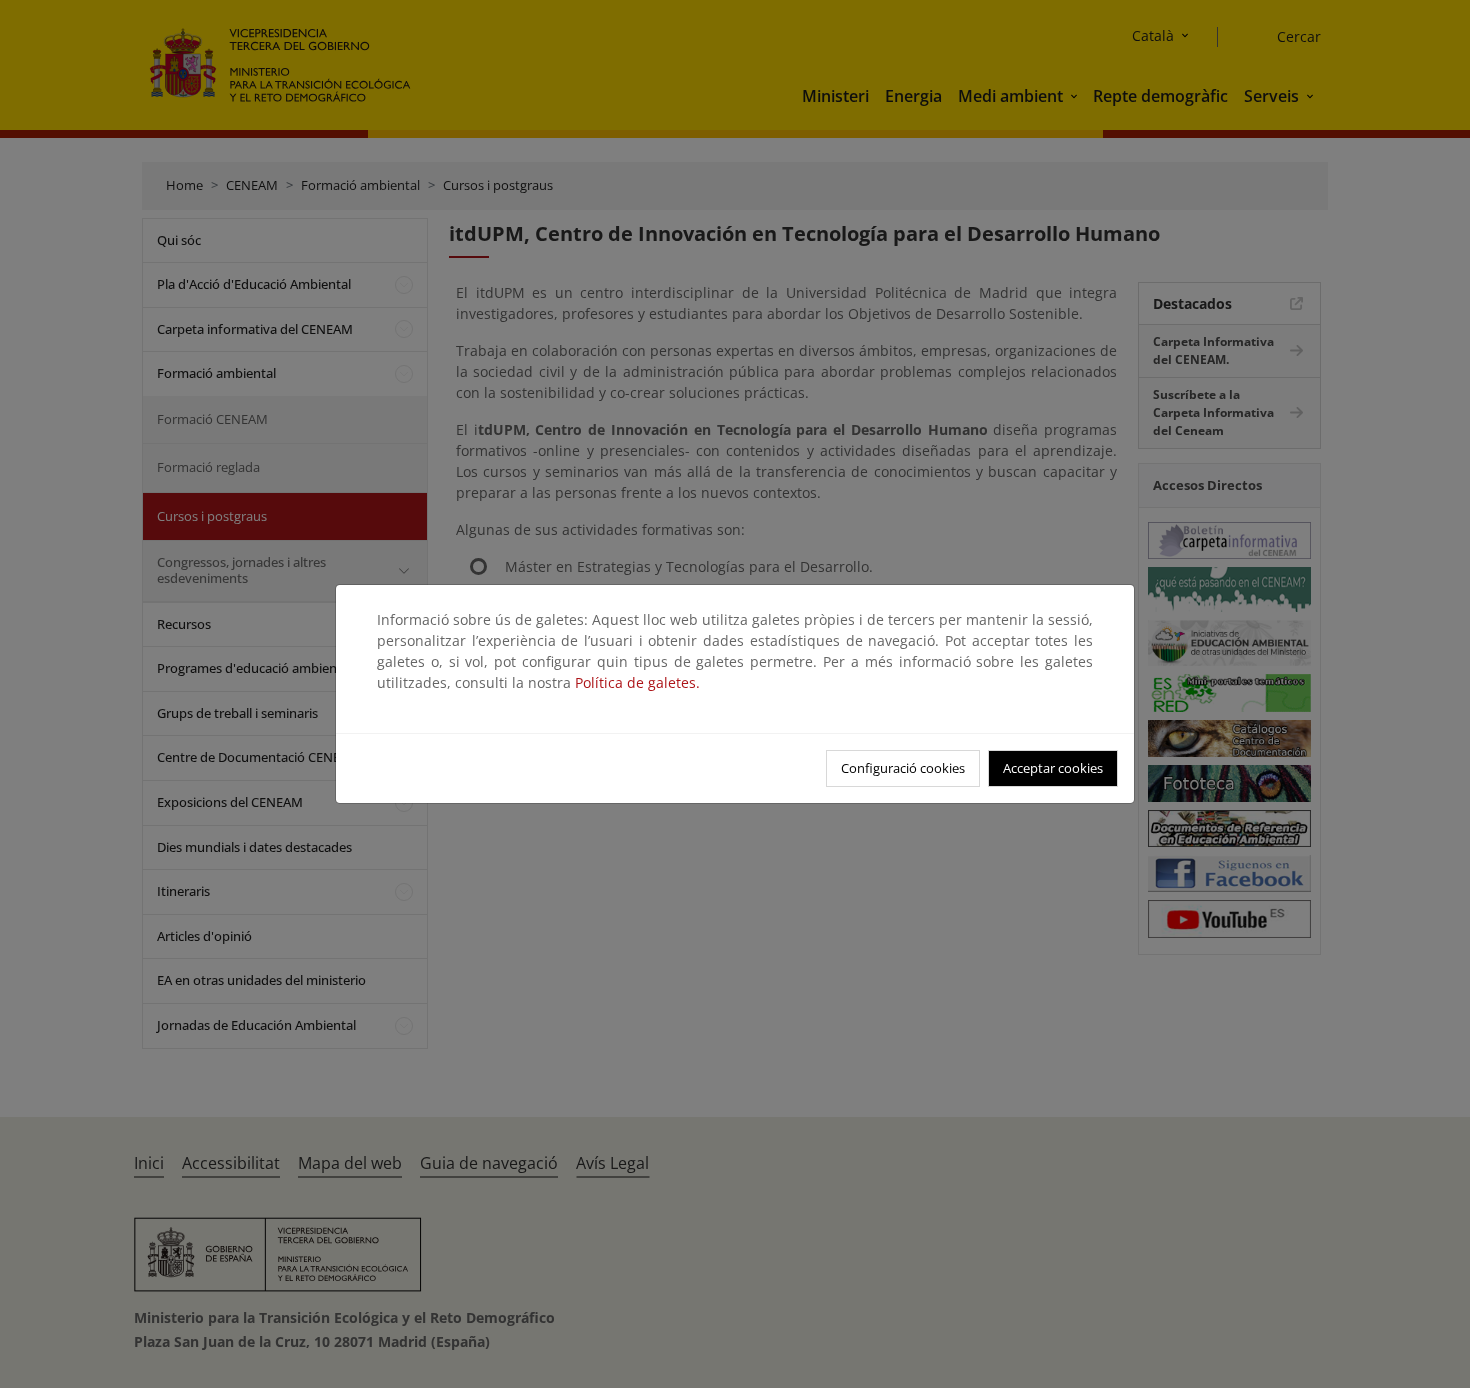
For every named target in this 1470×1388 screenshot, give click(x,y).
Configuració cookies (903, 768)
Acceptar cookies (1053, 768)
